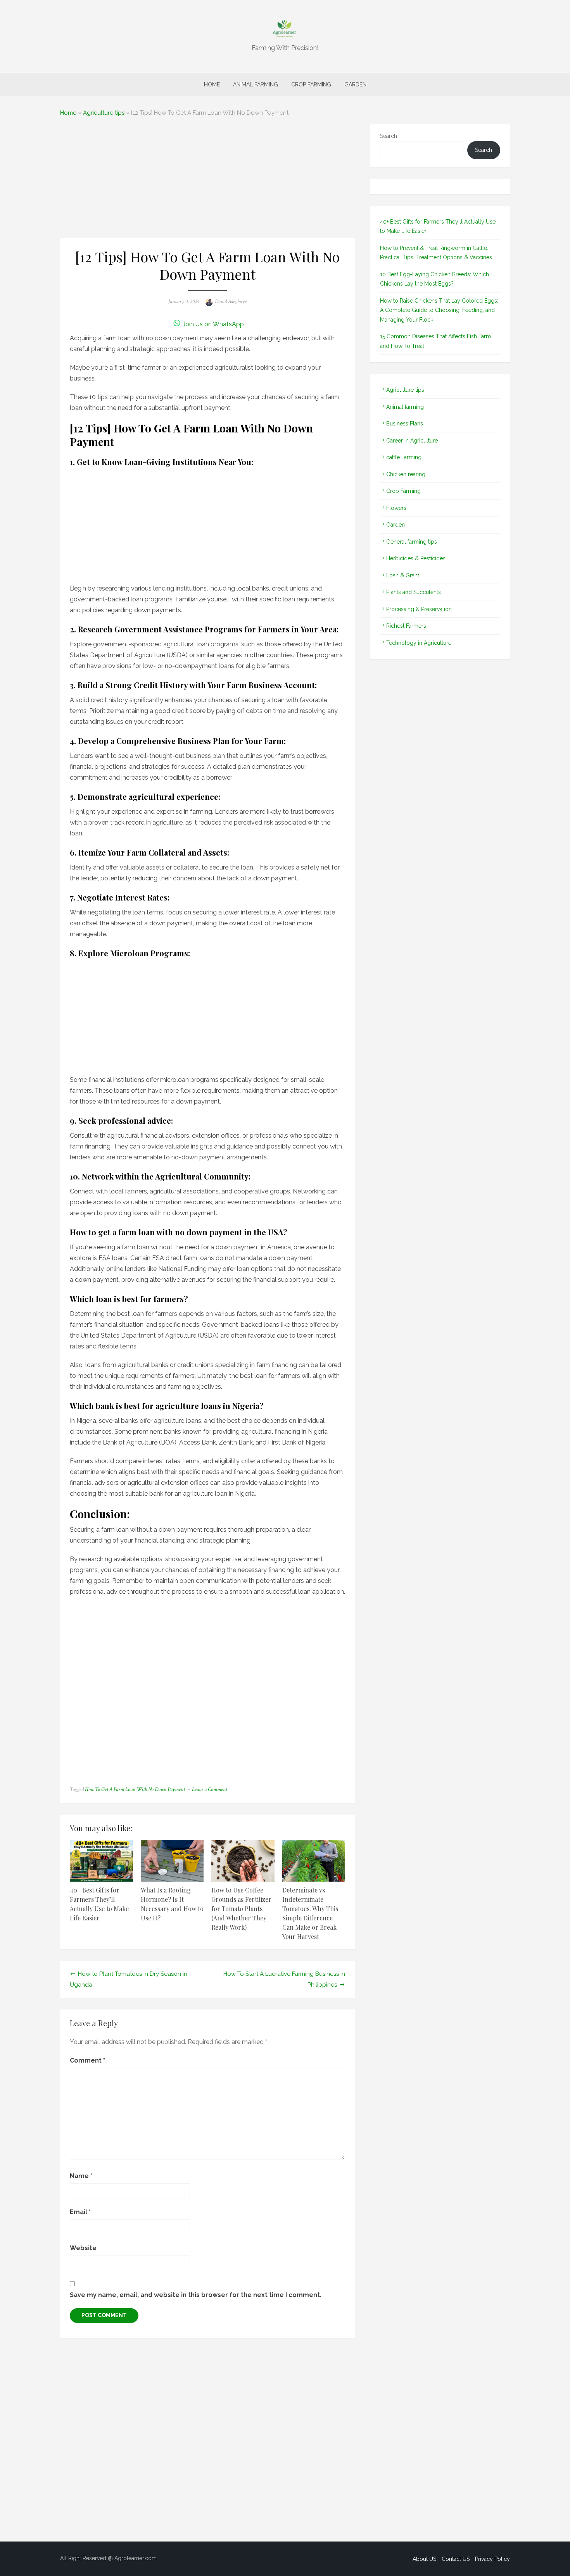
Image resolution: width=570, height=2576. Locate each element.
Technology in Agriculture (419, 643)
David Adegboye (231, 301)
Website (83, 2248)
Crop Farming (311, 84)
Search (389, 136)
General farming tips (412, 542)
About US (424, 2559)
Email (80, 2212)
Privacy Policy (492, 2559)
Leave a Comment (210, 1789)
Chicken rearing (406, 474)
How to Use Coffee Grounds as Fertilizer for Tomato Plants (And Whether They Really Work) (241, 1909)
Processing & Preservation (419, 609)
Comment (87, 2060)
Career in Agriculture (412, 441)
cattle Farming (404, 457)
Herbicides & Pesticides (416, 558)
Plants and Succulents (414, 592)
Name (81, 2176)
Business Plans (405, 424)
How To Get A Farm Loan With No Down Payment (135, 1789)
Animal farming (256, 84)
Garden (355, 84)
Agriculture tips (104, 113)
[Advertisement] (207, 181)
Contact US (456, 2559)
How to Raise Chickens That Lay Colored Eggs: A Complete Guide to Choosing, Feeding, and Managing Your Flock (439, 310)
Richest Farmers (406, 626)
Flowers (396, 508)
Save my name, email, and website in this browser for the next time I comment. (196, 2295)
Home (212, 84)
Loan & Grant (403, 575)
